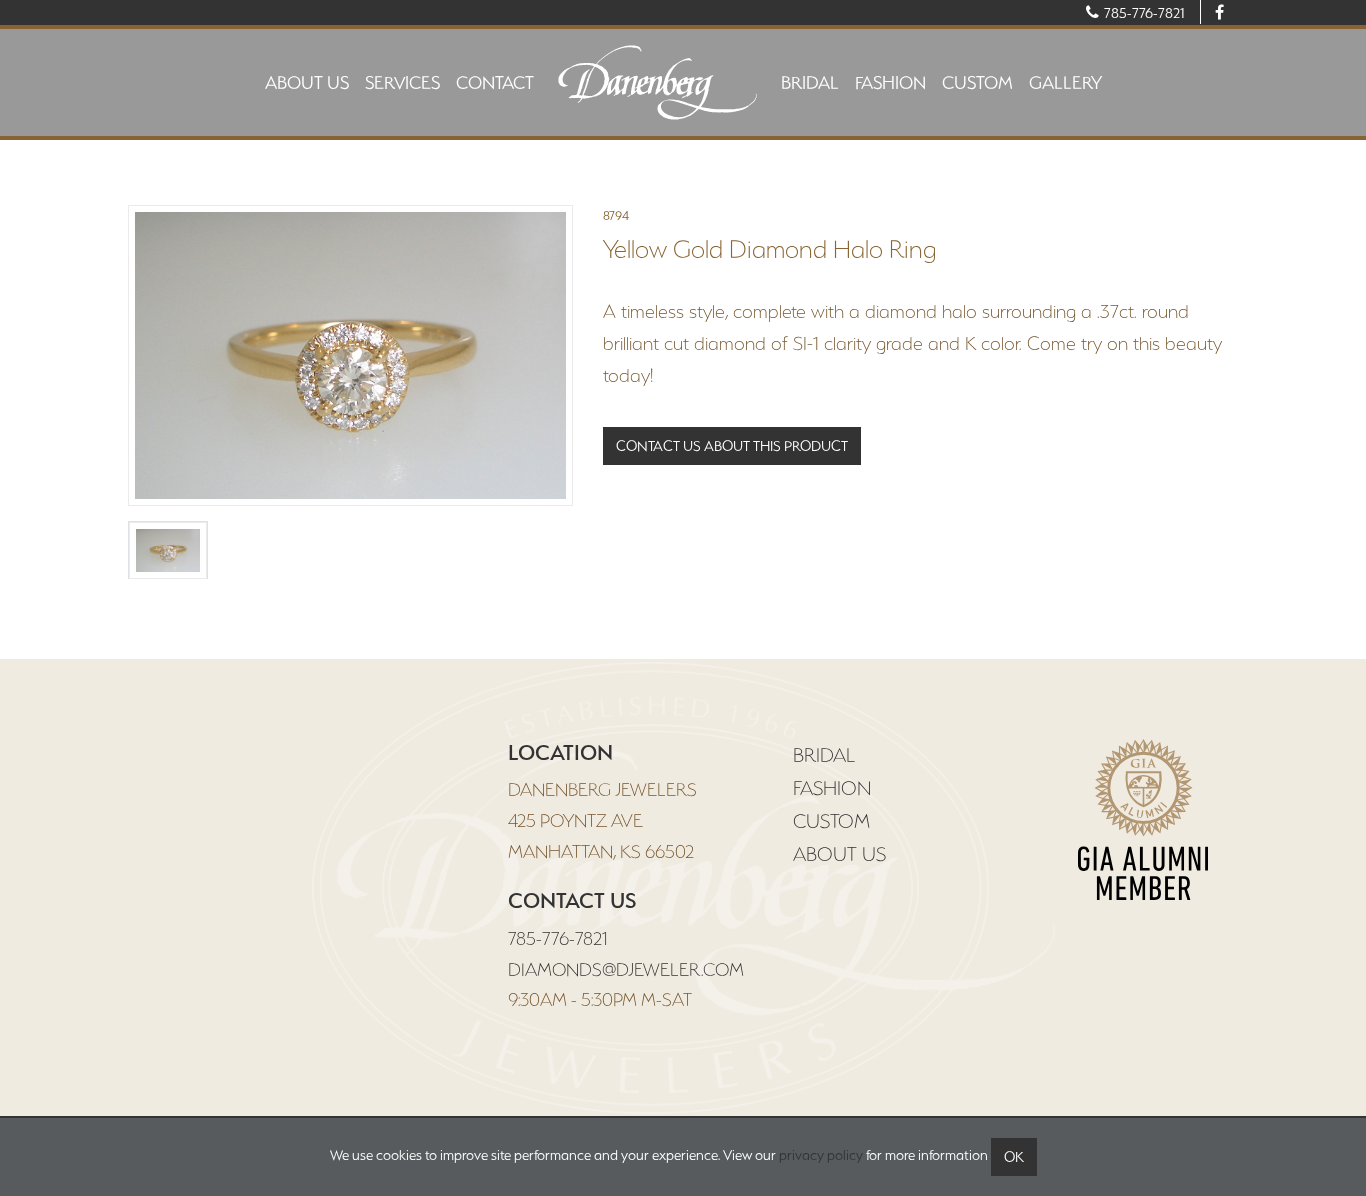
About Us (307, 82)
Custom (977, 82)
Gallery (1065, 82)
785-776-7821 (1143, 13)
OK (1014, 1157)
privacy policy (821, 1155)
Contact (495, 82)
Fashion (890, 82)
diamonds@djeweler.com (626, 969)
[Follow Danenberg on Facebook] (1219, 12)
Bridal (810, 82)
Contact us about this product (732, 446)
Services (402, 82)
